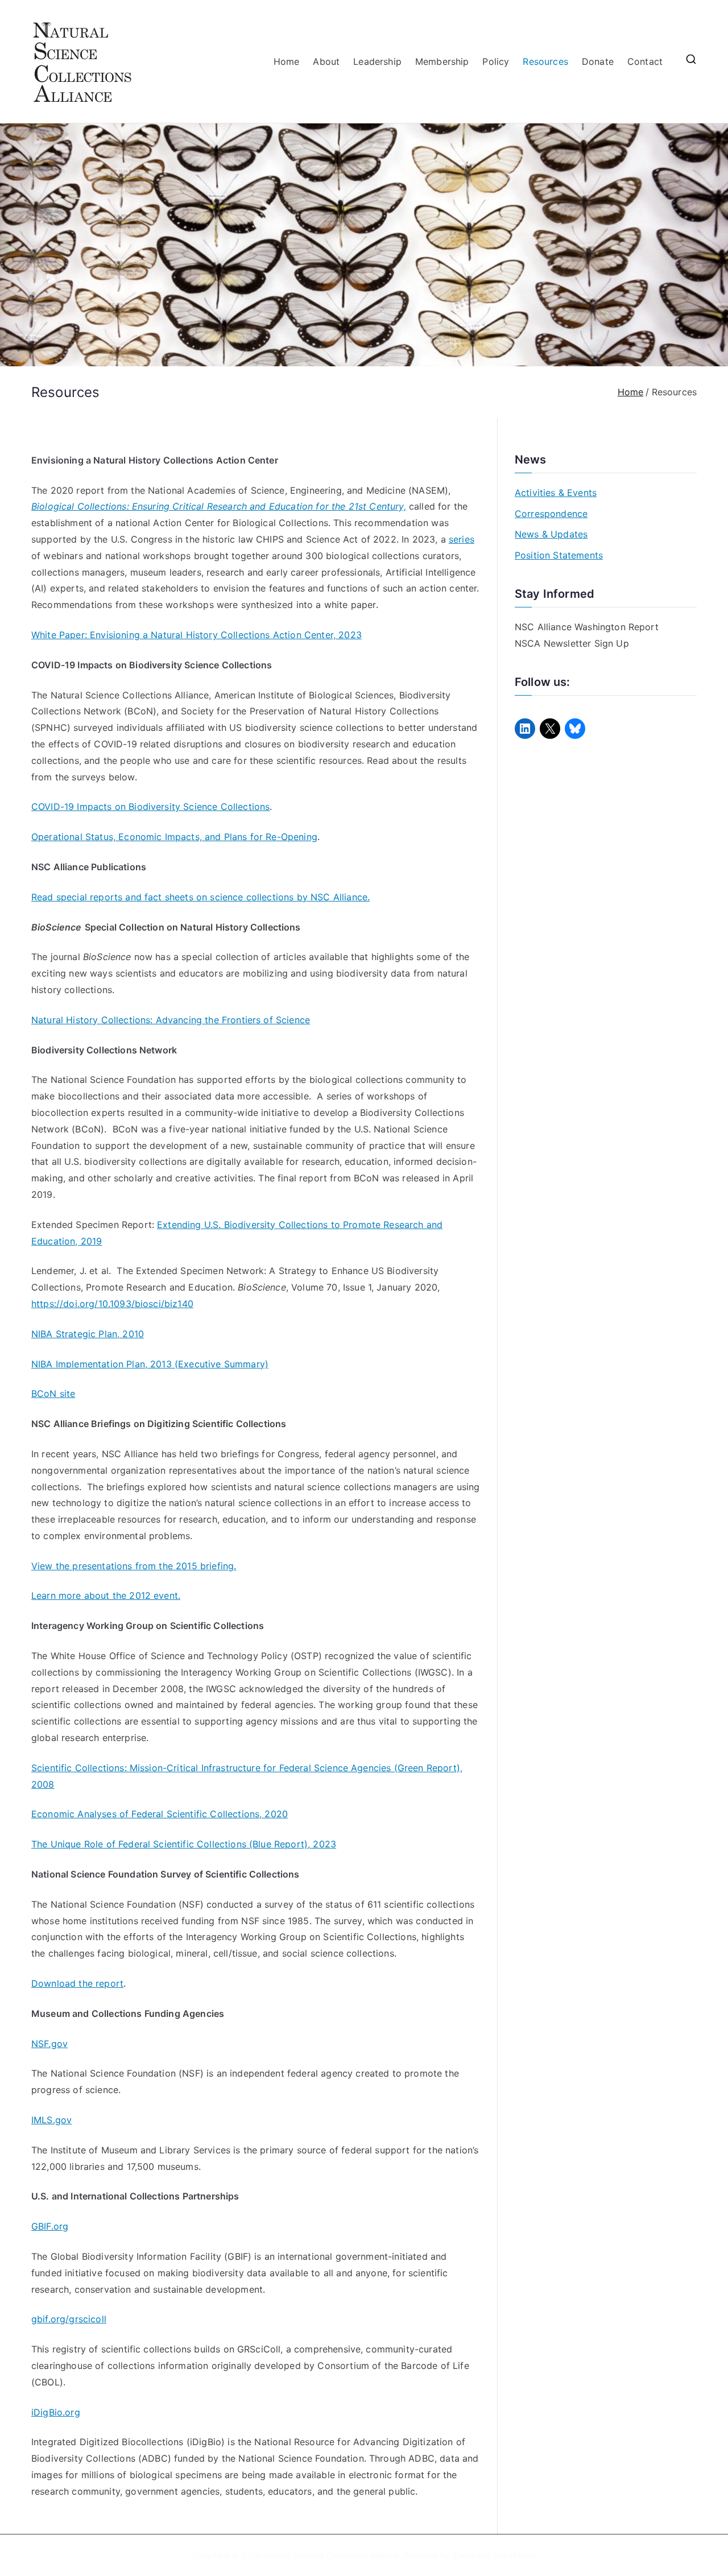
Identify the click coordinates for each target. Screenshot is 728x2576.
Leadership (377, 61)
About (326, 61)
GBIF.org (50, 2226)
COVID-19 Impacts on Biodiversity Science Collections (150, 807)
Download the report (77, 1983)
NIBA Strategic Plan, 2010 (88, 1334)
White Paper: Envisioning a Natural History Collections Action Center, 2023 (197, 635)
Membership (442, 61)
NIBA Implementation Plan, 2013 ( (105, 1364)
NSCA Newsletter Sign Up (572, 643)
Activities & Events (556, 493)
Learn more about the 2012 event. (106, 1595)
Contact (645, 61)
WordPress (514, 2555)
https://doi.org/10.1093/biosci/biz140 (112, 1304)
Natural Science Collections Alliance (331, 2555)
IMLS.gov (51, 2120)
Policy (496, 61)
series (462, 539)
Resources (545, 61)
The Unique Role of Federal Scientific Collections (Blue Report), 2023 (184, 1844)
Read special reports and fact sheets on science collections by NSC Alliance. (200, 897)
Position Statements (559, 555)
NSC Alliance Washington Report (587, 627)
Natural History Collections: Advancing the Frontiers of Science (171, 1020)
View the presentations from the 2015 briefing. (134, 1566)
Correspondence (551, 514)
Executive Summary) (223, 1364)
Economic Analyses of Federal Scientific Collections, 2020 (160, 1814)
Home (287, 61)
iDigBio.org (56, 2412)
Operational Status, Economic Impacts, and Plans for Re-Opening (174, 837)
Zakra (463, 2555)
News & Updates (551, 534)
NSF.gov (49, 2044)
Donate (598, 61)
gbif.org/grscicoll (69, 2319)
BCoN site (53, 1394)
